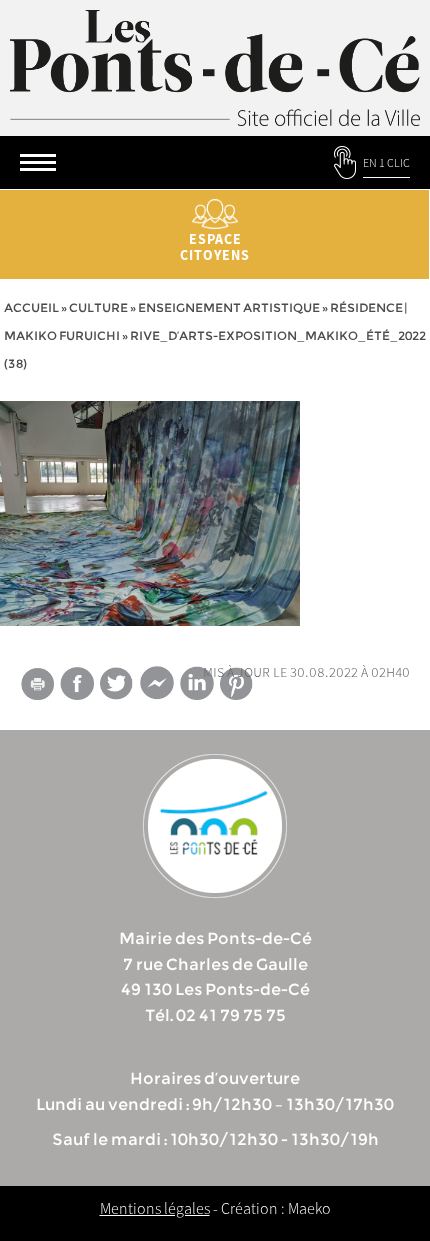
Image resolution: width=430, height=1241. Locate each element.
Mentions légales (155, 1208)
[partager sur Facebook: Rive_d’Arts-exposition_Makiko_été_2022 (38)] (77, 683)
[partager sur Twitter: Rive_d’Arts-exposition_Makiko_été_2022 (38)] (117, 683)
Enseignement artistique (229, 307)
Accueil (31, 307)
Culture (98, 307)
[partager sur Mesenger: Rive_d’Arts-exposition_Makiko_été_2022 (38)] (157, 687)
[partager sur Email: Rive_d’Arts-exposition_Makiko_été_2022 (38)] (37, 687)
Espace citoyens (215, 247)
